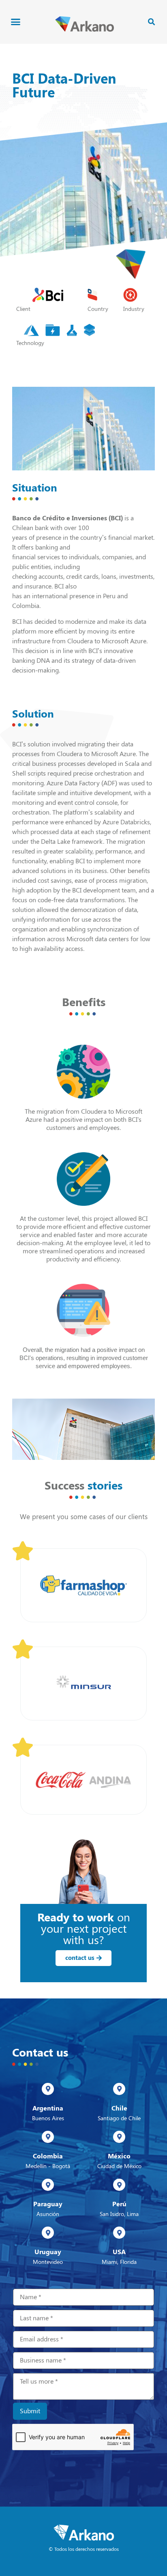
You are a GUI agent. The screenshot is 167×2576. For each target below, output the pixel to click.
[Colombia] (48, 2137)
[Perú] (119, 2185)
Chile (119, 2108)
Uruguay (48, 2252)
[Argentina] (48, 2089)
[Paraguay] (48, 2185)
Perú (119, 2204)
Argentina (48, 2108)
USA (119, 2252)
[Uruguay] (48, 2233)
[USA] (119, 2233)
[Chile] (119, 2089)
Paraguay (48, 2204)
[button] (16, 22)
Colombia (48, 2156)
